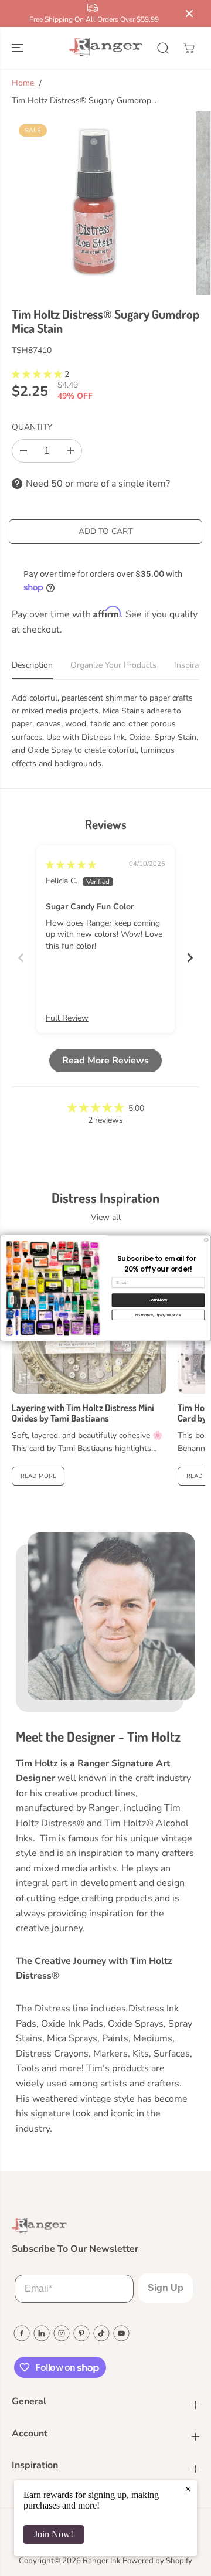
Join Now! (54, 2534)
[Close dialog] (206, 1240)
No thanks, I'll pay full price (158, 1315)
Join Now (158, 1300)
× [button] (188, 2489)
